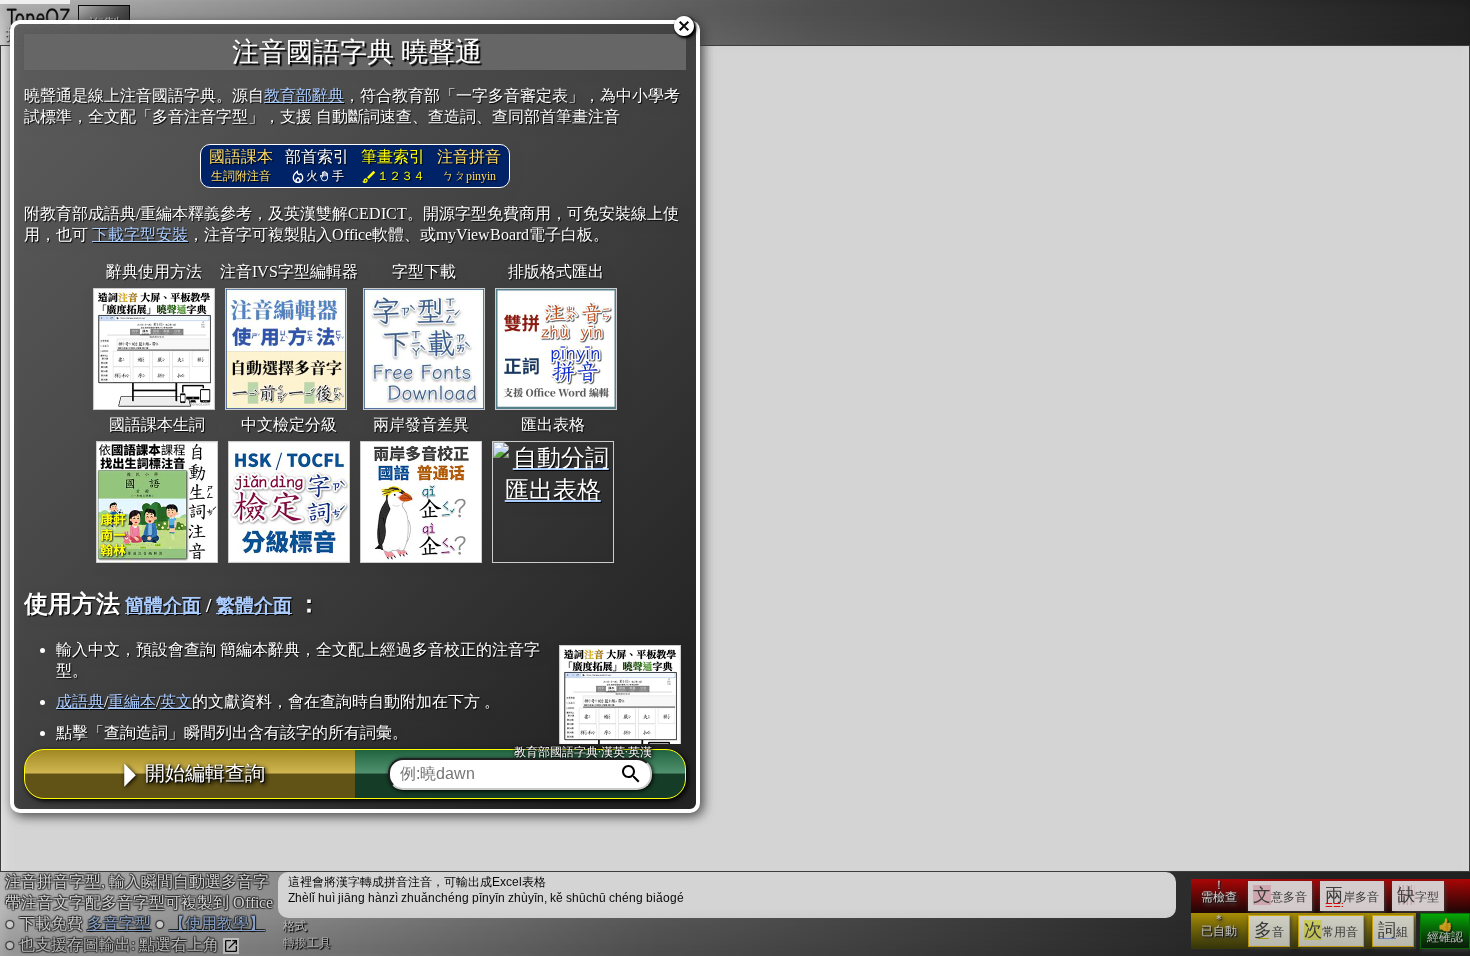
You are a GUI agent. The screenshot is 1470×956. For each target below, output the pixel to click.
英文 (176, 701)
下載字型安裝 (140, 234)
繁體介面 (254, 605)
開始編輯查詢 (205, 773)
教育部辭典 (304, 95)
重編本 (132, 701)
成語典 (80, 701)
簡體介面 (163, 605)
